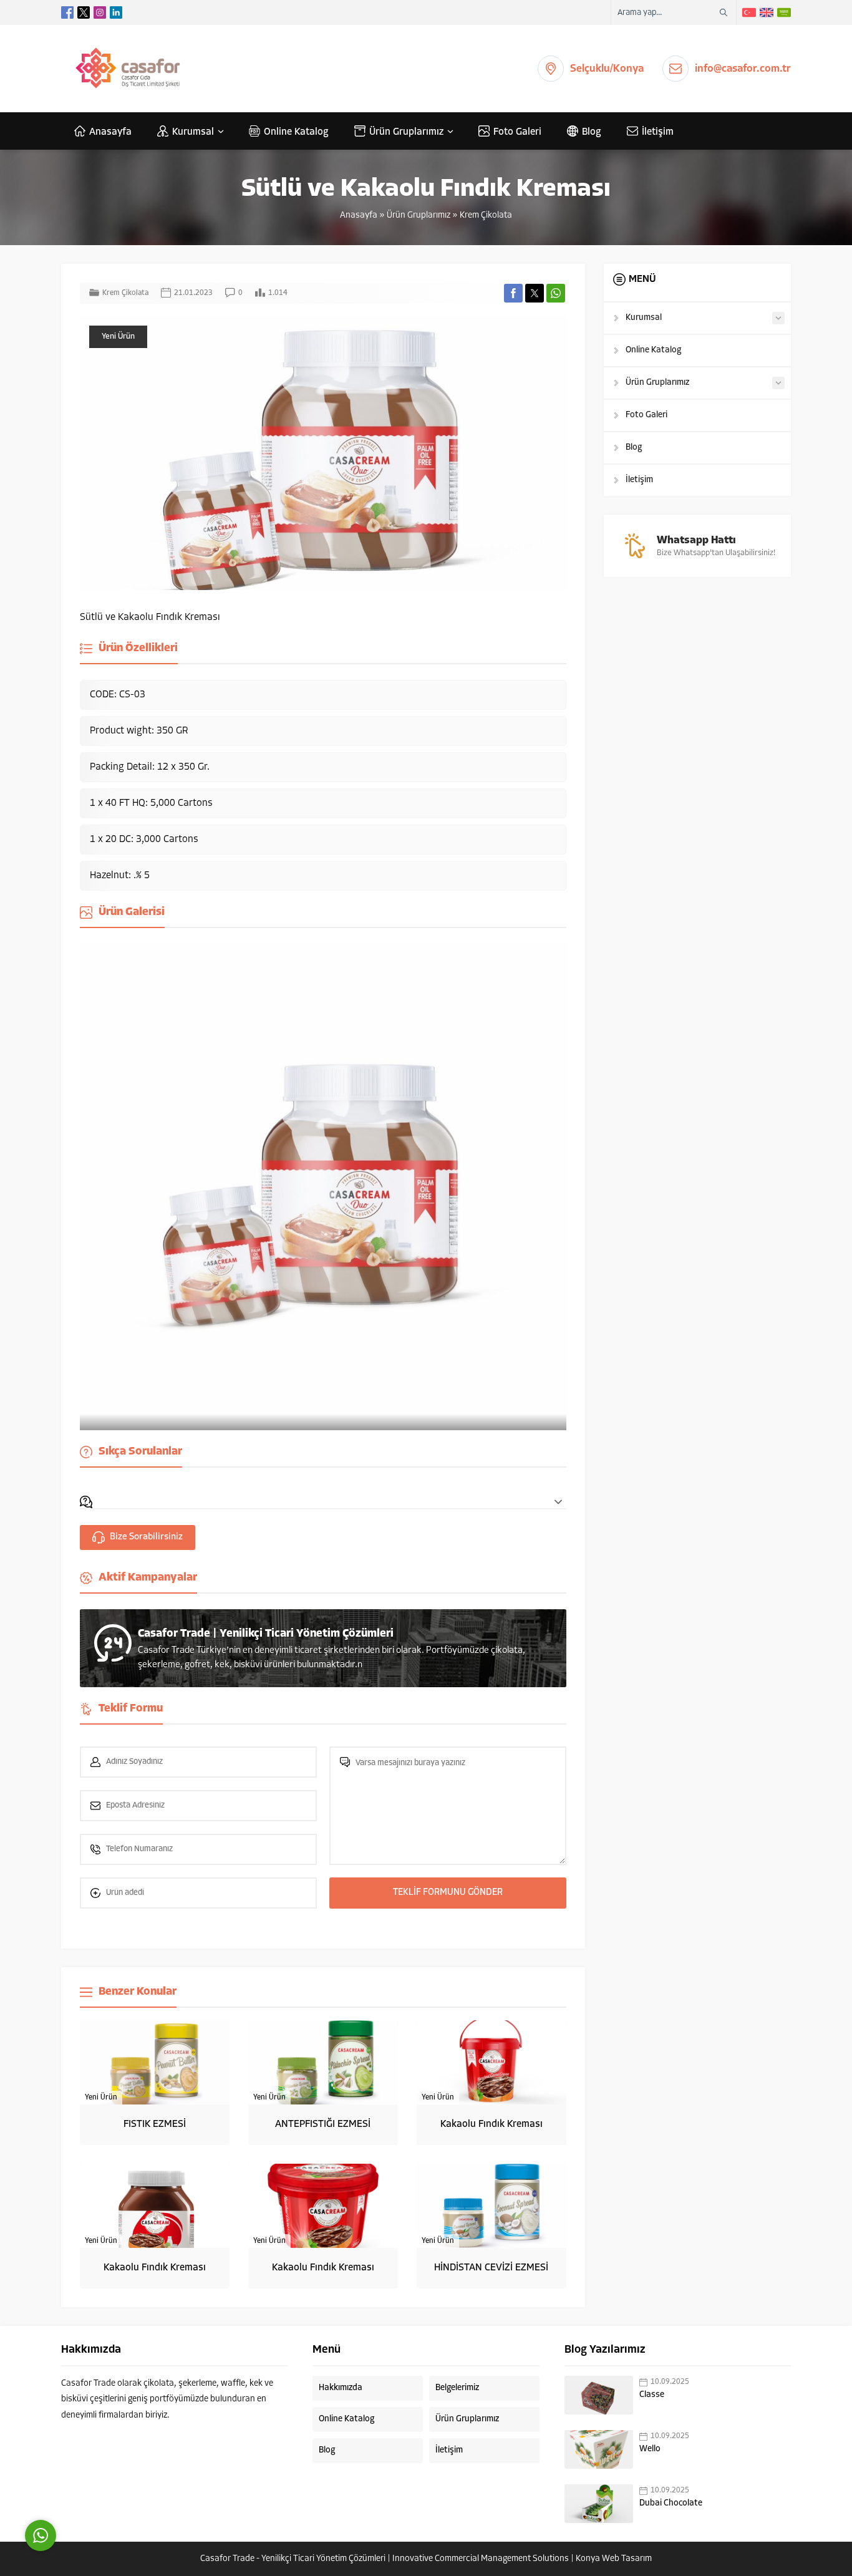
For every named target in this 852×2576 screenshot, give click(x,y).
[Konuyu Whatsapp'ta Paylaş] (556, 293)
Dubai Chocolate (671, 2503)
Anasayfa (359, 215)
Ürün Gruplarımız (419, 215)
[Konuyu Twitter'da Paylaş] (535, 293)
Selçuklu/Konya (607, 69)
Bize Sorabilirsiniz (146, 1537)
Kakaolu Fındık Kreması (491, 2124)
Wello (650, 2449)
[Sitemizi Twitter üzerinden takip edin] (84, 12)
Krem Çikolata (486, 215)
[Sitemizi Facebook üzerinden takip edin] (67, 12)
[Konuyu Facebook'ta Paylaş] (513, 293)
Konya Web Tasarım (614, 2559)
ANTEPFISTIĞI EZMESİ (323, 2124)
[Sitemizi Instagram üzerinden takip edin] (100, 12)
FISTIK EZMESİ (155, 2124)
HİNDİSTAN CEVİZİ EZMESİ (491, 2268)
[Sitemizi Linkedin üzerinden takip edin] (116, 12)
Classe (652, 2395)
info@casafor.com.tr (743, 69)
